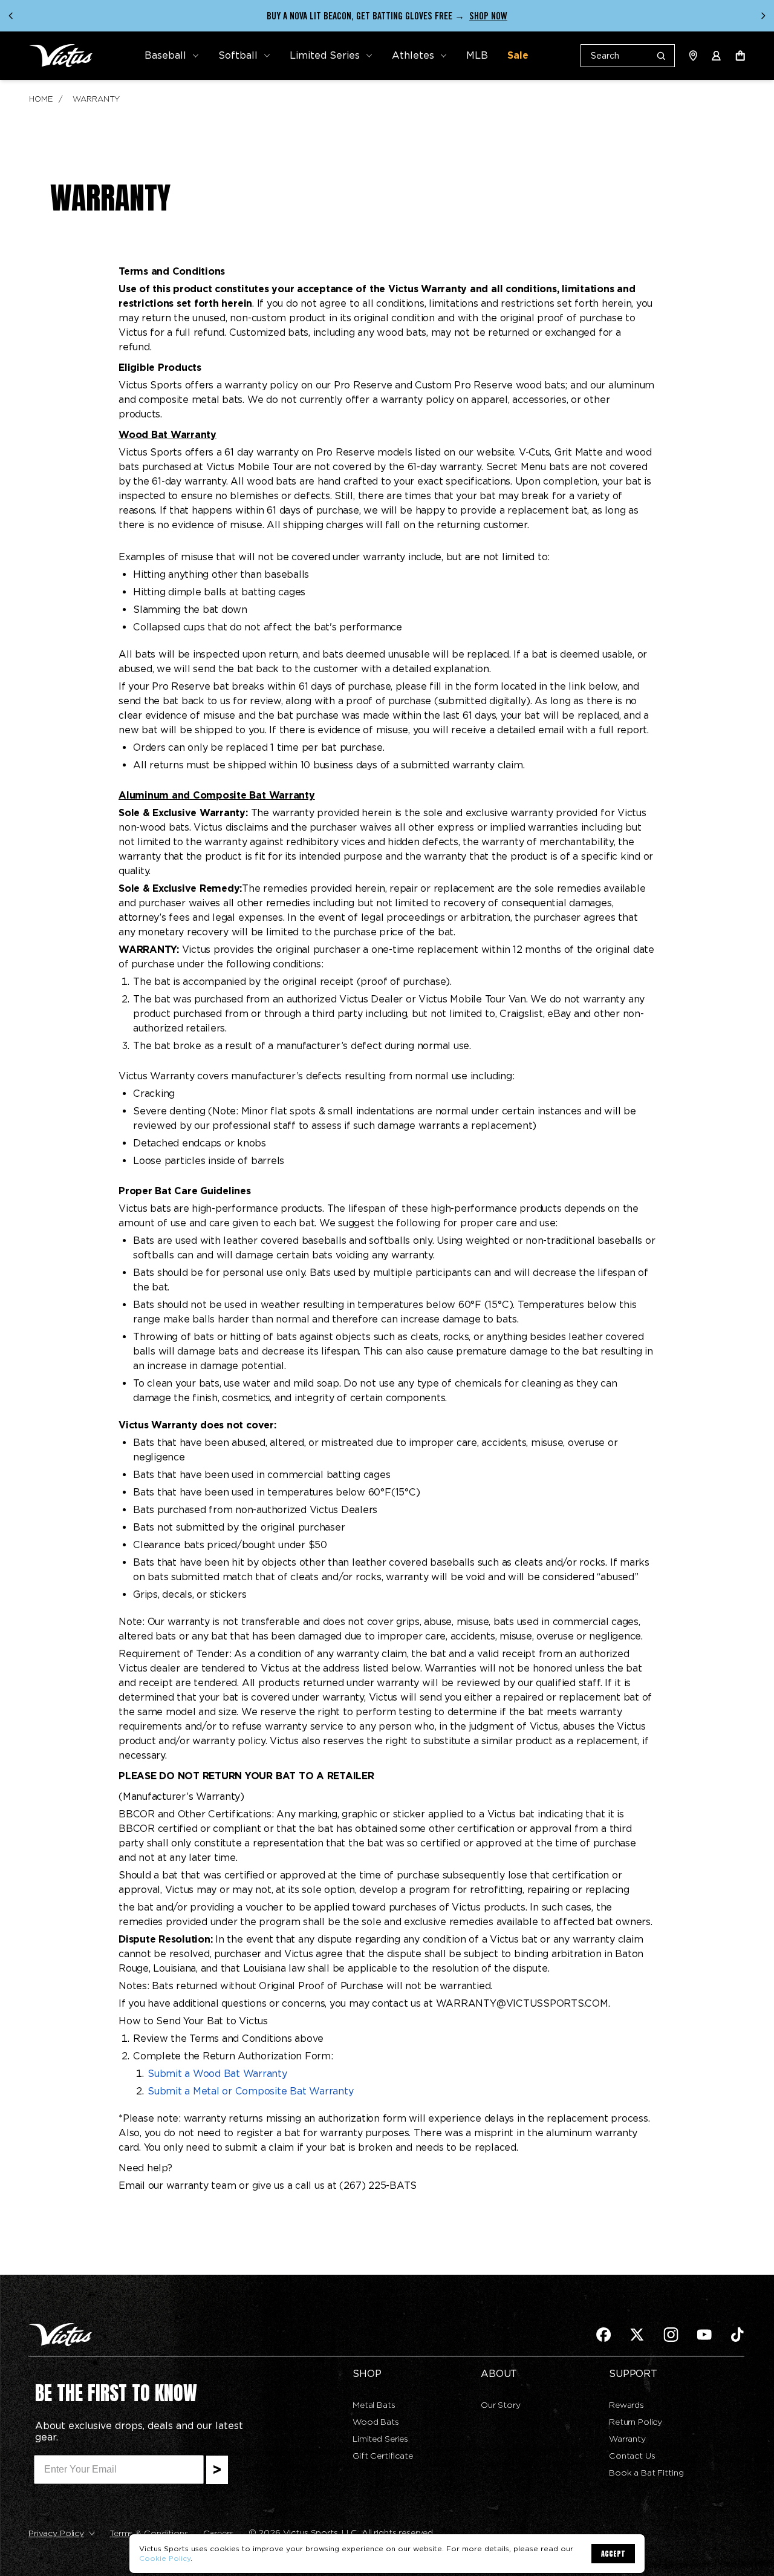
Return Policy (636, 2422)
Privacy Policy (56, 2533)
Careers (219, 2533)
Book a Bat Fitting (646, 2473)
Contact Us (632, 2456)
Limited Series (380, 2439)
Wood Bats (376, 2422)
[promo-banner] (387, 16)
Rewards (626, 2405)
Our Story (501, 2405)
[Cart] (740, 56)
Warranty (96, 99)
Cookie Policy (165, 2558)
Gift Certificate (383, 2456)
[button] (172, 56)
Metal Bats (374, 2405)
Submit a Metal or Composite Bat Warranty (250, 2091)
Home (41, 99)
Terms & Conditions (149, 2533)
